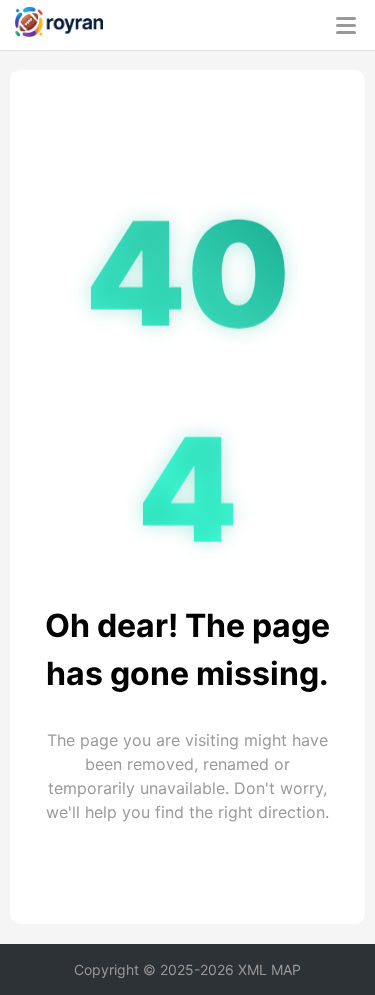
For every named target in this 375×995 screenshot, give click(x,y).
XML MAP (269, 969)
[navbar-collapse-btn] (346, 25)
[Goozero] (59, 25)
